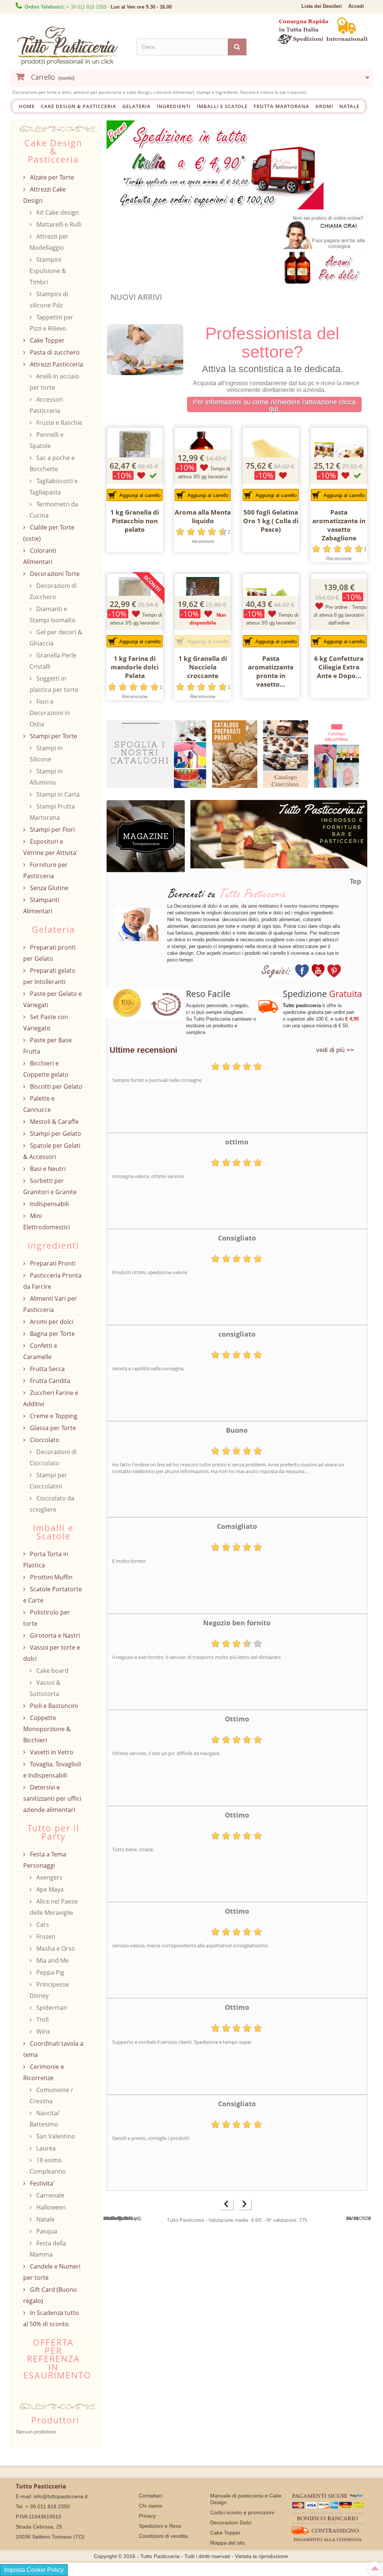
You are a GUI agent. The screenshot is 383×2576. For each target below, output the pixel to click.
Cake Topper (47, 340)
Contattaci (151, 2496)
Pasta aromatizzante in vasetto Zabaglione (339, 525)
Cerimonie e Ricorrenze (44, 2072)
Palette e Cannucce (39, 1104)
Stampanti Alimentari (41, 905)
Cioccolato (44, 1440)
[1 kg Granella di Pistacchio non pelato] (135, 456)
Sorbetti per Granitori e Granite (50, 1186)
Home (27, 106)
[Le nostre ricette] (146, 842)
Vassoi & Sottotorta (45, 1688)
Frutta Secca (47, 1369)
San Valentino (55, 2136)
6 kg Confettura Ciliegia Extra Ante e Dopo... (339, 667)
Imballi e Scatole (222, 106)
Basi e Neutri (47, 1169)
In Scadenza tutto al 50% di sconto (51, 2318)
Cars (42, 1925)
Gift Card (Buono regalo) (50, 2295)
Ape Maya (49, 1889)
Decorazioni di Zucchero (53, 591)
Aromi (324, 106)
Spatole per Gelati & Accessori (52, 1151)
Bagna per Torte (52, 1334)
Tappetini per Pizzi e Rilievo (51, 323)
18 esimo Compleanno (48, 2166)
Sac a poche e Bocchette (52, 463)
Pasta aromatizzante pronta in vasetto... (271, 671)
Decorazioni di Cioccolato (53, 1457)
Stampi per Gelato (55, 1134)
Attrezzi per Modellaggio (49, 242)
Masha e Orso (55, 1948)
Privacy (147, 2516)
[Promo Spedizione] (215, 164)
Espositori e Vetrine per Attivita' (50, 847)
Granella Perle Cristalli (53, 661)
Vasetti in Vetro (51, 1752)
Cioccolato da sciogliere (52, 1504)
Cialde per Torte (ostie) (49, 533)
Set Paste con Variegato (46, 1022)
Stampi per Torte (53, 736)
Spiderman (51, 2008)
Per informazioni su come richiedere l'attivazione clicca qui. (274, 405)
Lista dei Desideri (322, 6)
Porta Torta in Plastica (46, 1560)
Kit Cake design (57, 212)
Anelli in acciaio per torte (54, 382)
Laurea (45, 2148)
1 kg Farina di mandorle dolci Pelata (135, 667)
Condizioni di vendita (163, 2536)
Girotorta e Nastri (54, 1635)
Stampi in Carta (57, 794)
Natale (349, 106)
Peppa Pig (50, 1972)
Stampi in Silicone (46, 754)
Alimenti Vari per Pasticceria (50, 1304)
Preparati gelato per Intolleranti (49, 976)
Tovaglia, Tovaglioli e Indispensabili (52, 1770)
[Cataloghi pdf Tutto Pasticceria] (157, 754)
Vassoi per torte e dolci (52, 1653)
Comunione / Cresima (51, 2095)
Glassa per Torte (52, 1428)
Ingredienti (174, 106)
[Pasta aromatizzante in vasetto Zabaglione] (339, 456)
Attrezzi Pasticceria (56, 364)
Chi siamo (151, 2506)
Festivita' (42, 2183)
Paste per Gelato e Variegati (53, 999)
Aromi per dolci (51, 1322)
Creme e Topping (53, 1416)
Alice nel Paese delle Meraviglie (54, 1907)
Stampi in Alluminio (46, 777)
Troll (42, 2020)
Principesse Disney (49, 1990)
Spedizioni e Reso (160, 2526)
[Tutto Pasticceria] (71, 46)
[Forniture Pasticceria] (276, 839)
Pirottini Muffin (50, 1577)
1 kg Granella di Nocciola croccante (203, 667)
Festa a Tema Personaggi (45, 1860)
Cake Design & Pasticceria (79, 106)
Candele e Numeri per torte (52, 2272)
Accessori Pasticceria (46, 405)
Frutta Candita (49, 1381)
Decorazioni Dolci (231, 2523)
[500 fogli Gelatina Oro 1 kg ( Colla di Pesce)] (271, 456)
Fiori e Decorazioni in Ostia (50, 713)
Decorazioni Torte (54, 574)
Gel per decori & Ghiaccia (56, 638)
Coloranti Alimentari (40, 556)
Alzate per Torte (51, 177)
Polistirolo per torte (47, 1618)
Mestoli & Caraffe (53, 1122)
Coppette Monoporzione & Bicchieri (47, 1729)
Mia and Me (52, 1960)
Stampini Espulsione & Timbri (48, 271)
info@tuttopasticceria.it (61, 2496)
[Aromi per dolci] (325, 266)
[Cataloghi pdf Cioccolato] (286, 754)
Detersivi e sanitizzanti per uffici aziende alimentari (52, 1798)
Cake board (52, 1671)
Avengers (49, 1877)
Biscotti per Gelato (55, 1086)
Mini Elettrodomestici (47, 1221)
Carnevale (50, 2195)
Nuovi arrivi (136, 297)
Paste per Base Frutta (48, 1046)
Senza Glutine (48, 888)
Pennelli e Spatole (47, 440)
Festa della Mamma (48, 2249)
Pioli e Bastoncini (53, 1706)
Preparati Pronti (52, 1263)
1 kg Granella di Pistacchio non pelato (135, 521)
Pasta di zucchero (54, 352)
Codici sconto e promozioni (242, 2512)
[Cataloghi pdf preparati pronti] (235, 754)
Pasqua (46, 2231)
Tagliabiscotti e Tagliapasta (54, 487)
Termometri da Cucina (54, 510)
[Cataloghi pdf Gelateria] (338, 753)
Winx (42, 2031)
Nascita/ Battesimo (45, 2119)
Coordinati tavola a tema (53, 2049)
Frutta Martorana (281, 106)
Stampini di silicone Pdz (49, 300)
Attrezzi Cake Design (45, 195)
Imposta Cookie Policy (34, 2570)
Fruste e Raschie (59, 423)
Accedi (356, 6)
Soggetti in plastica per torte (54, 684)
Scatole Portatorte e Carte (53, 1595)
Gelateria (137, 106)
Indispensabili (49, 1204)
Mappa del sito (228, 2543)
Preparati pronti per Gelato (49, 953)
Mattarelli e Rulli (58, 224)
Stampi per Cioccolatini (48, 1481)
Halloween (50, 2207)
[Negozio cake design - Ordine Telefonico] (325, 231)
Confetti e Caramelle (40, 1351)
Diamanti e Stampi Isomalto (53, 614)
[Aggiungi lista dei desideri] (141, 476)
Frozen (45, 1936)
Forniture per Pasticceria (45, 870)
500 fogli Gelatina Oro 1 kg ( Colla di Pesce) (271, 521)
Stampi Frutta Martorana (52, 812)
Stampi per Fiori (52, 829)
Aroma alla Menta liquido (203, 516)
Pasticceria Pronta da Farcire (52, 1281)
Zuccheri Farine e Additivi (51, 1398)
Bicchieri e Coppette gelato (46, 1069)
